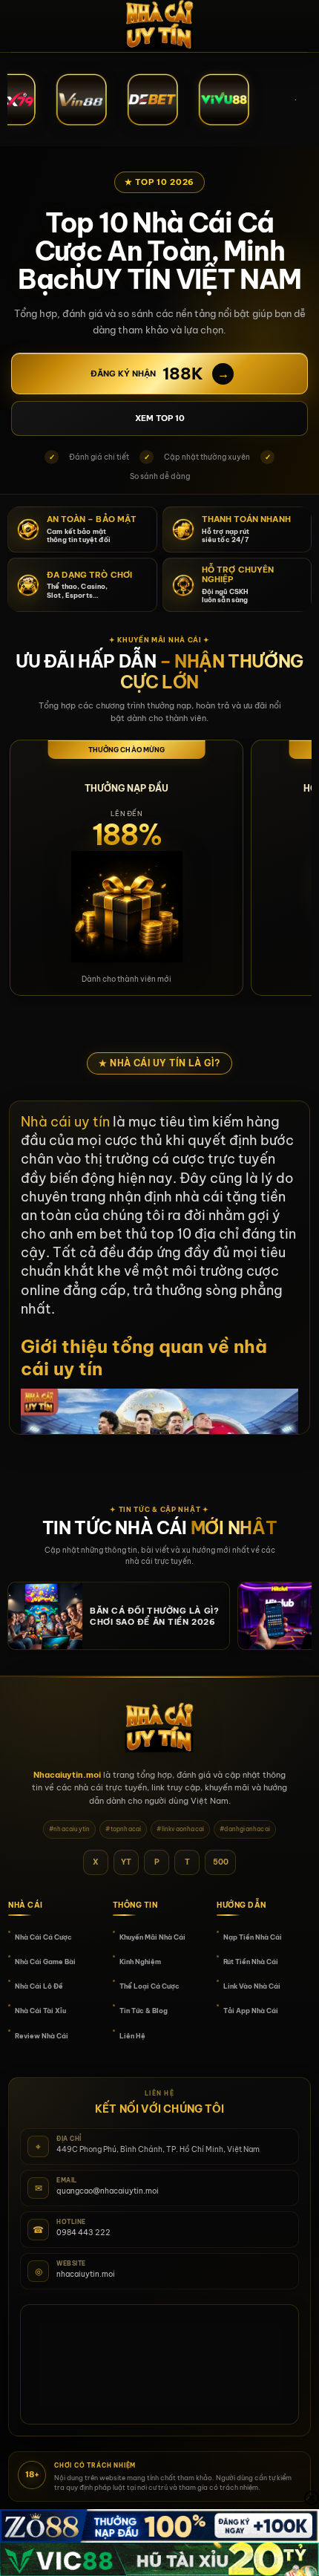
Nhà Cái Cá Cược (43, 1937)
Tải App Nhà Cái (251, 2011)
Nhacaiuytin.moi (67, 1775)
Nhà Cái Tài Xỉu (40, 2011)
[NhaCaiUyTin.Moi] (159, 26)
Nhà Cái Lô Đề (39, 1986)
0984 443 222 (83, 2233)
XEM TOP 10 (160, 418)
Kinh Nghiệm (140, 1962)
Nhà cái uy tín (65, 1122)
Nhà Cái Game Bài (45, 1962)
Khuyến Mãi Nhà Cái (152, 1937)
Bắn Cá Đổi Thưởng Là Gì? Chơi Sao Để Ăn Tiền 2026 (154, 1616)
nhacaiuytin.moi (86, 2274)
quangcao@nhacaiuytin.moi (108, 2191)
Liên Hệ (132, 2036)
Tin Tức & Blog (144, 2011)
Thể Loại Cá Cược (149, 1986)
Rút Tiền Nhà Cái (251, 1962)
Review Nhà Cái (42, 2036)
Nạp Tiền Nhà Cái (253, 1937)
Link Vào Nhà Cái (252, 1986)
